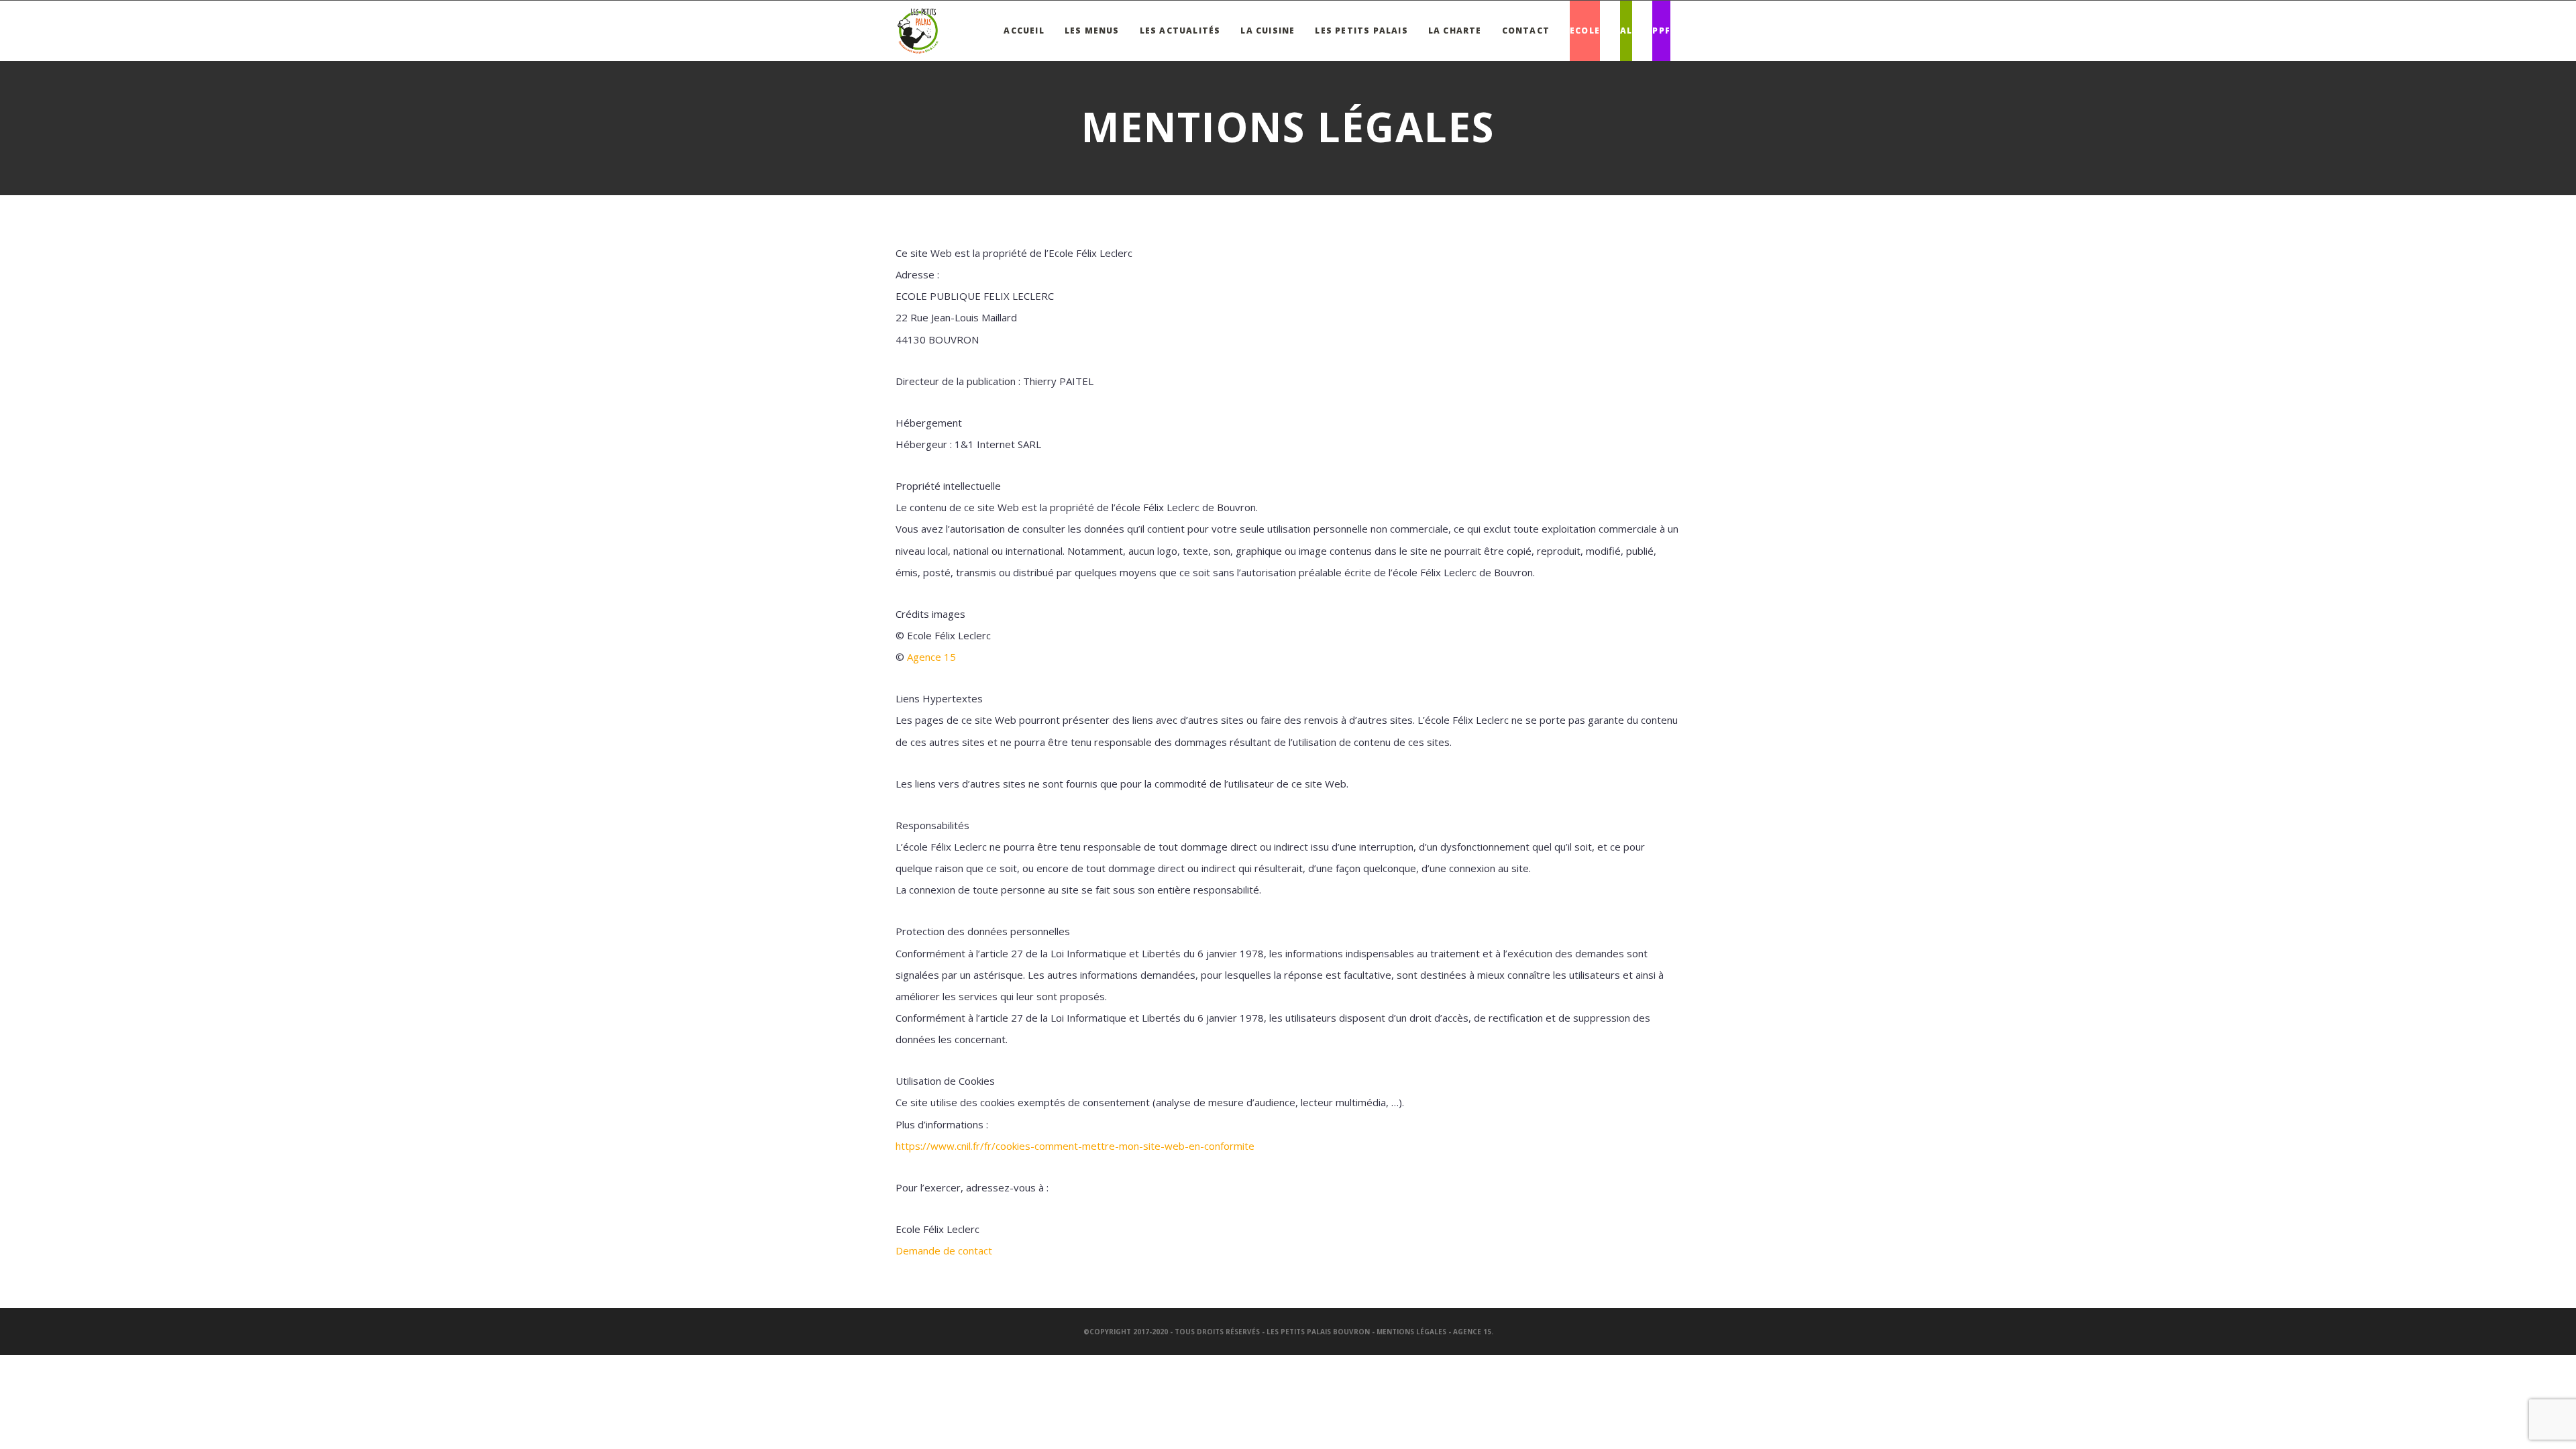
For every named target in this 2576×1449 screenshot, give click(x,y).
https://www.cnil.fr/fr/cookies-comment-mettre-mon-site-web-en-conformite (1075, 1146)
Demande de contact (944, 1250)
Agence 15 (931, 657)
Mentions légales (1411, 1332)
